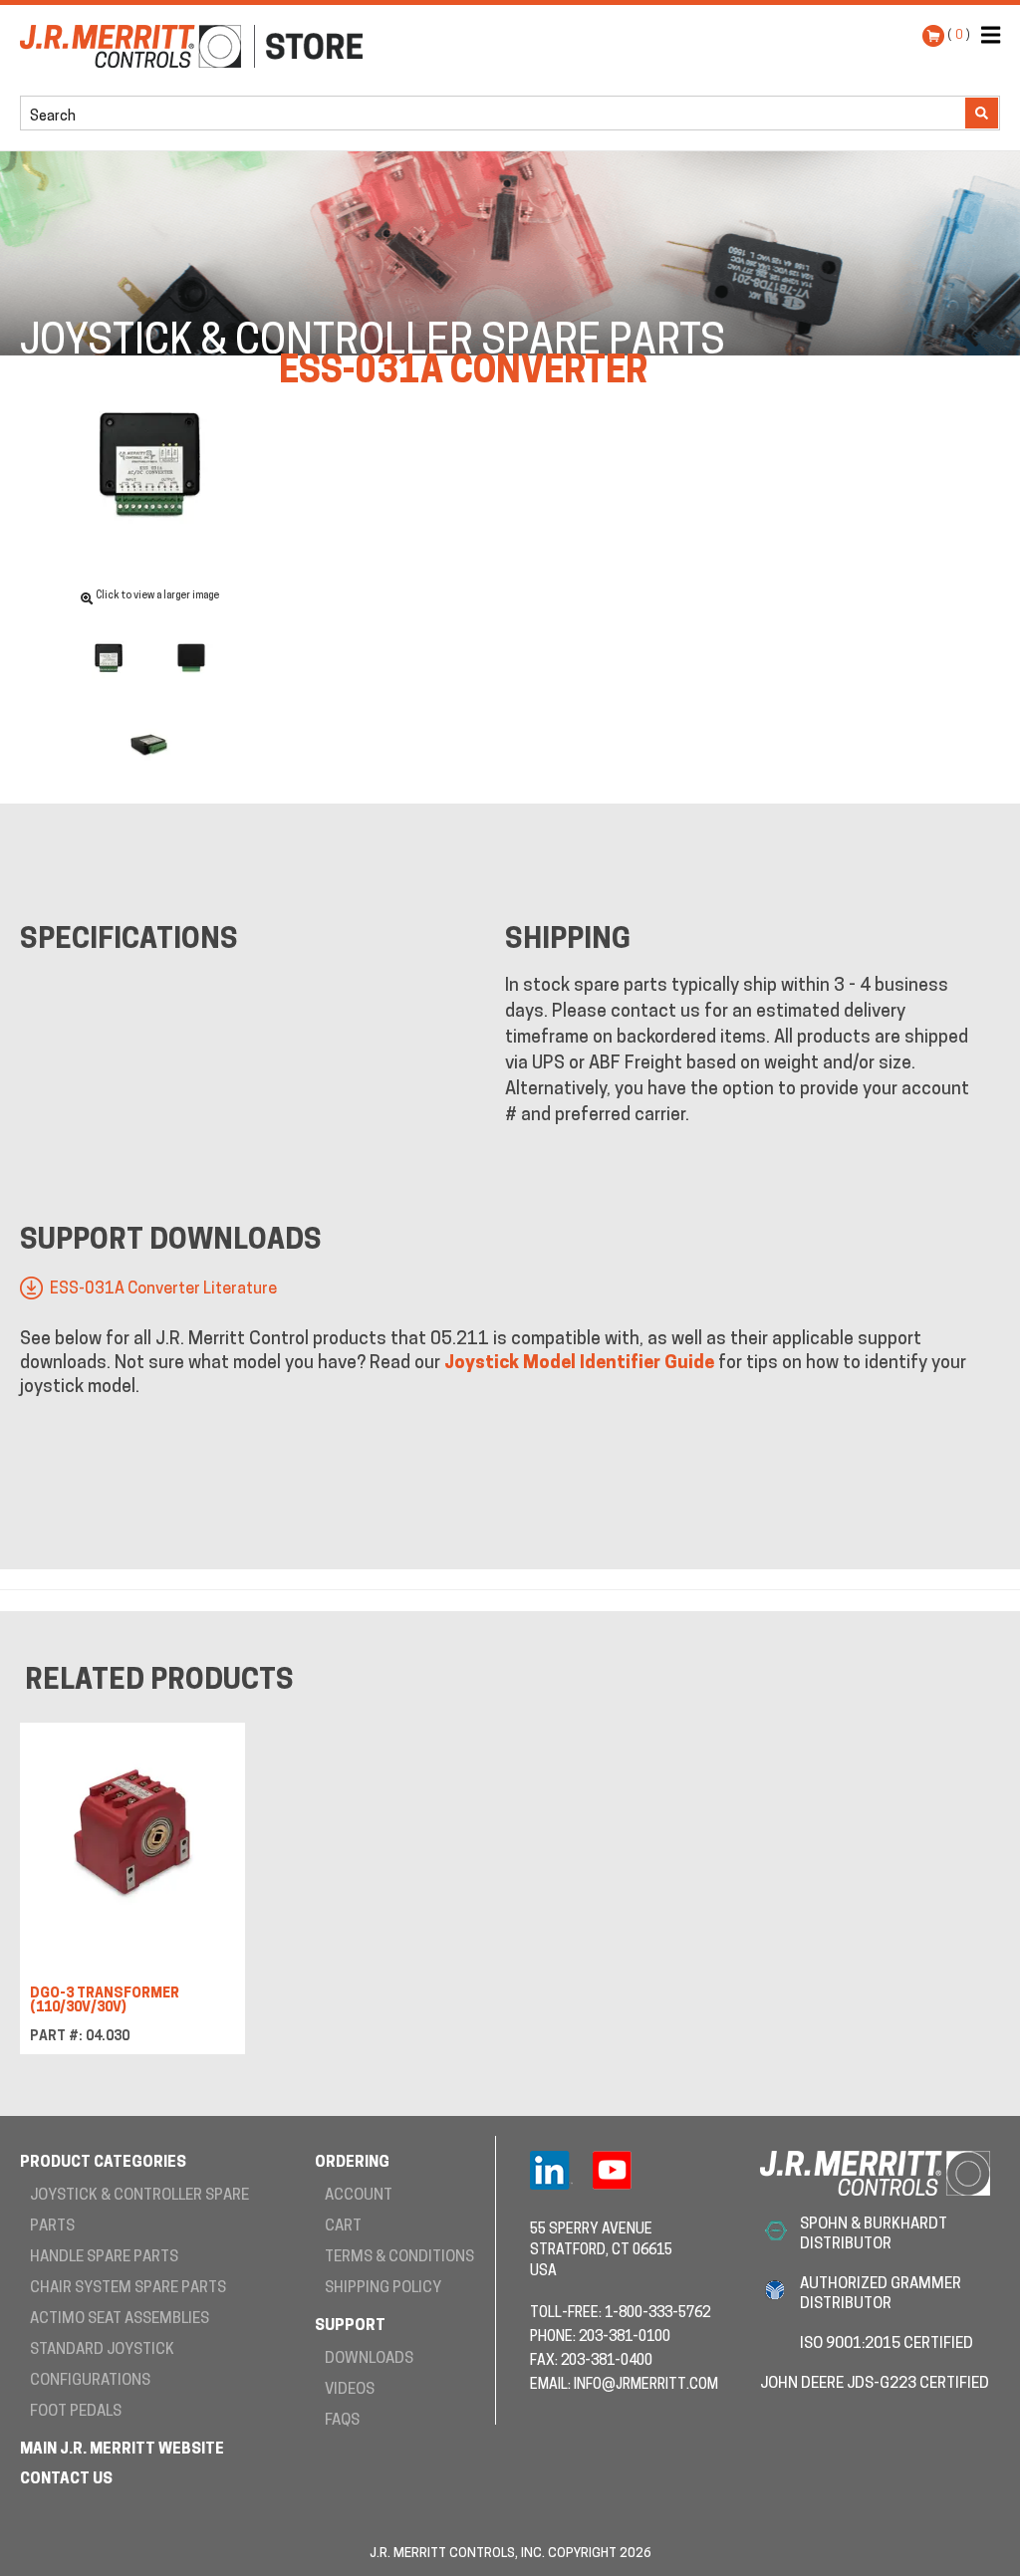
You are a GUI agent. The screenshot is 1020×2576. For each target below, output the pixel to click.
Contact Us (66, 2480)
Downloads (369, 2359)
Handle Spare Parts (104, 2258)
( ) (959, 35)
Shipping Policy (383, 2289)
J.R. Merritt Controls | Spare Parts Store (191, 76)
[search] (118, 115)
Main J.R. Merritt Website (122, 2450)
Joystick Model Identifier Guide (579, 1364)
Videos (350, 2390)
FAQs (342, 2421)
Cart (343, 2227)
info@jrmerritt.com (646, 2385)
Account (359, 2196)
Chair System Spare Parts (128, 2289)
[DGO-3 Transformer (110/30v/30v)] (132, 1839)
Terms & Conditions (399, 2258)
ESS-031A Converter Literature (163, 1289)
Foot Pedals (76, 2412)
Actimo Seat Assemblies (120, 2320)
